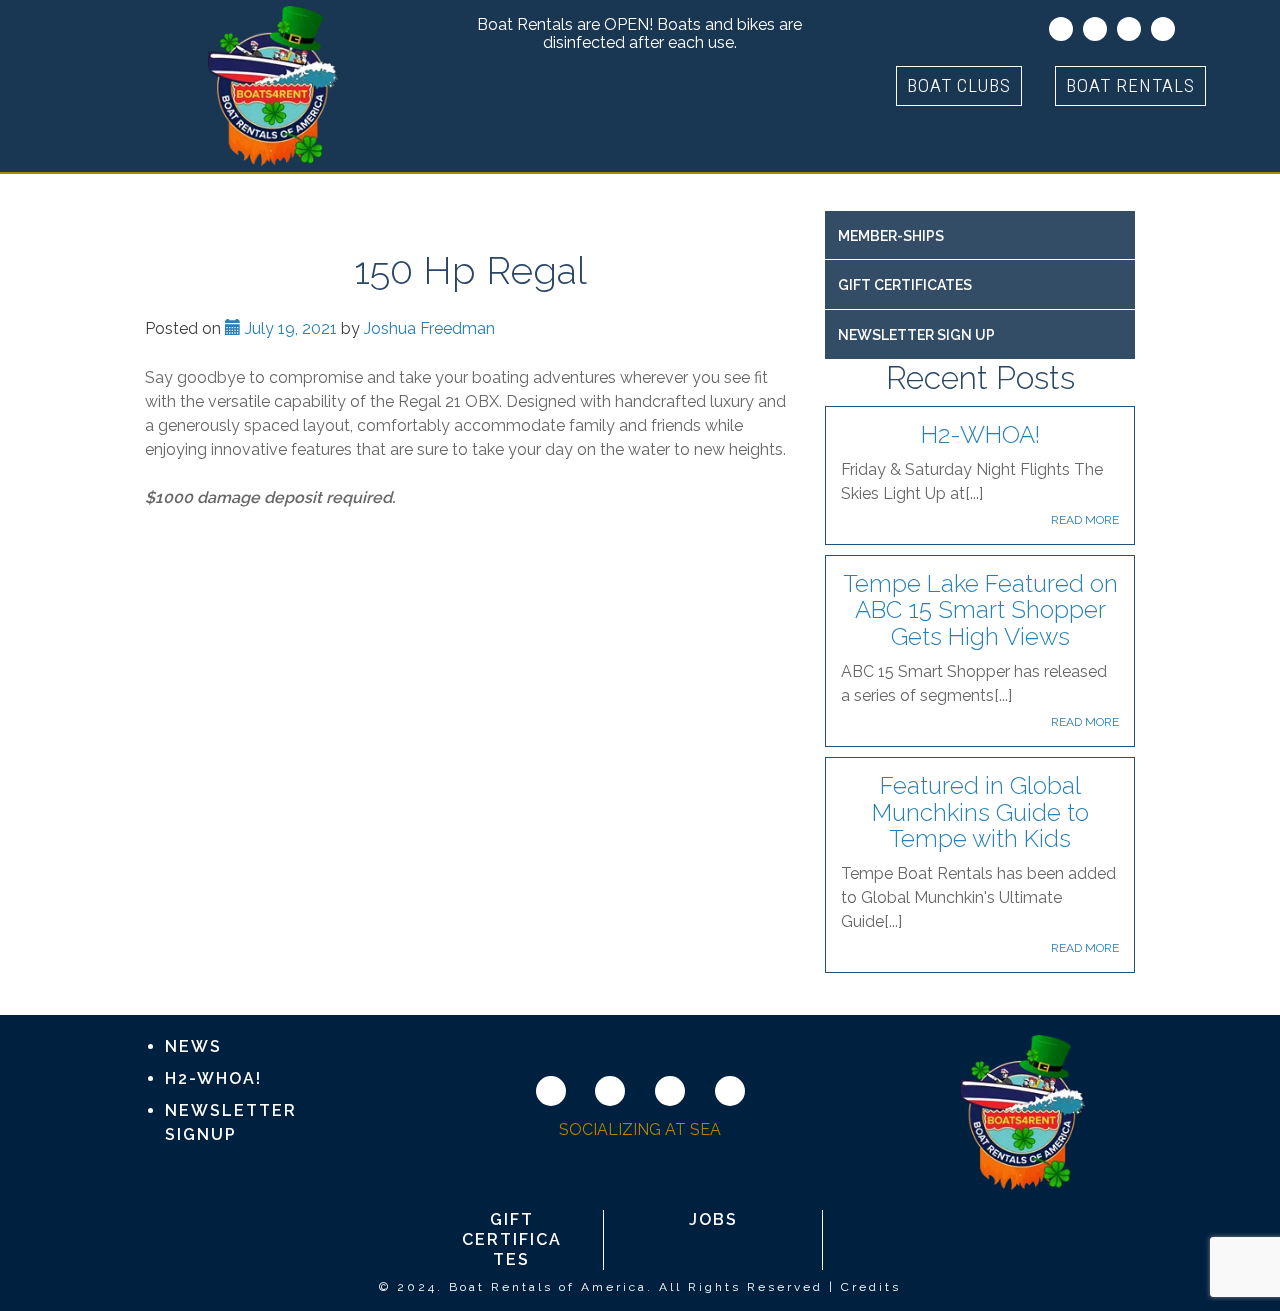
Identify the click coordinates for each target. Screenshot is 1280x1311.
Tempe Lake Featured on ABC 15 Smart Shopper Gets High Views (980, 610)
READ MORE (1085, 520)
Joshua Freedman (429, 328)
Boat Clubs (959, 85)
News (193, 1046)
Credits (871, 1287)
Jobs (713, 1219)
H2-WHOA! (980, 434)
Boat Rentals (1130, 85)
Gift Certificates (512, 1239)
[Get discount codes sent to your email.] (1061, 29)
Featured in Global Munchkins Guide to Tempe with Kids (980, 812)
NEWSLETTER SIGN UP (916, 335)
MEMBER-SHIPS (891, 236)
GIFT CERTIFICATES (905, 285)
